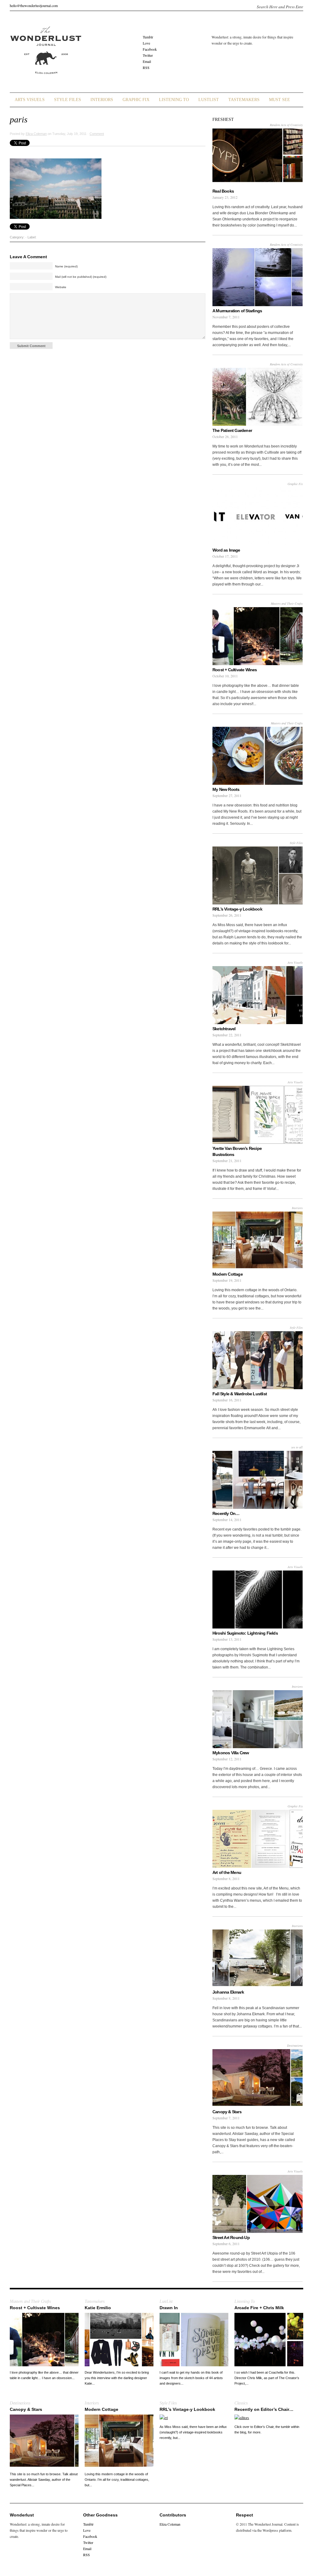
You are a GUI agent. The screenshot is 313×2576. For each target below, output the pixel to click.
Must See (280, 100)
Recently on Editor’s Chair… (264, 2409)
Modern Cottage (228, 1274)
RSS (146, 67)
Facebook (150, 49)
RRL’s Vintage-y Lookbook (237, 909)
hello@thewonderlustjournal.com (34, 5)
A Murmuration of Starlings (237, 311)
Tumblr (148, 37)
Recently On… (226, 1513)
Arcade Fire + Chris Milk (259, 2308)
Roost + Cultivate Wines (235, 670)
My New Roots (226, 789)
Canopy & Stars (227, 2112)
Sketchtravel (224, 1029)
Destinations (295, 2045)
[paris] (56, 218)
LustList (209, 100)
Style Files (68, 100)
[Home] (46, 78)
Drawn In (169, 2308)
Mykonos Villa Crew (231, 1753)
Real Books (223, 191)
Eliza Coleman (36, 134)
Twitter (148, 55)
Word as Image (226, 550)
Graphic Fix (136, 100)
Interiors (102, 100)
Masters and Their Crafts (287, 603)
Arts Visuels (30, 100)
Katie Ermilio (98, 2308)
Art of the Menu (227, 1872)
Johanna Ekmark (228, 1992)
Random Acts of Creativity (286, 125)
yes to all (297, 1447)
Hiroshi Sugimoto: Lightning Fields (245, 1633)
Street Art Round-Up (231, 2237)
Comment (97, 134)
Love (146, 43)
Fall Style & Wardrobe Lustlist (240, 1394)
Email (147, 61)
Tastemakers (244, 100)
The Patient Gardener (232, 430)
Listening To (174, 100)
